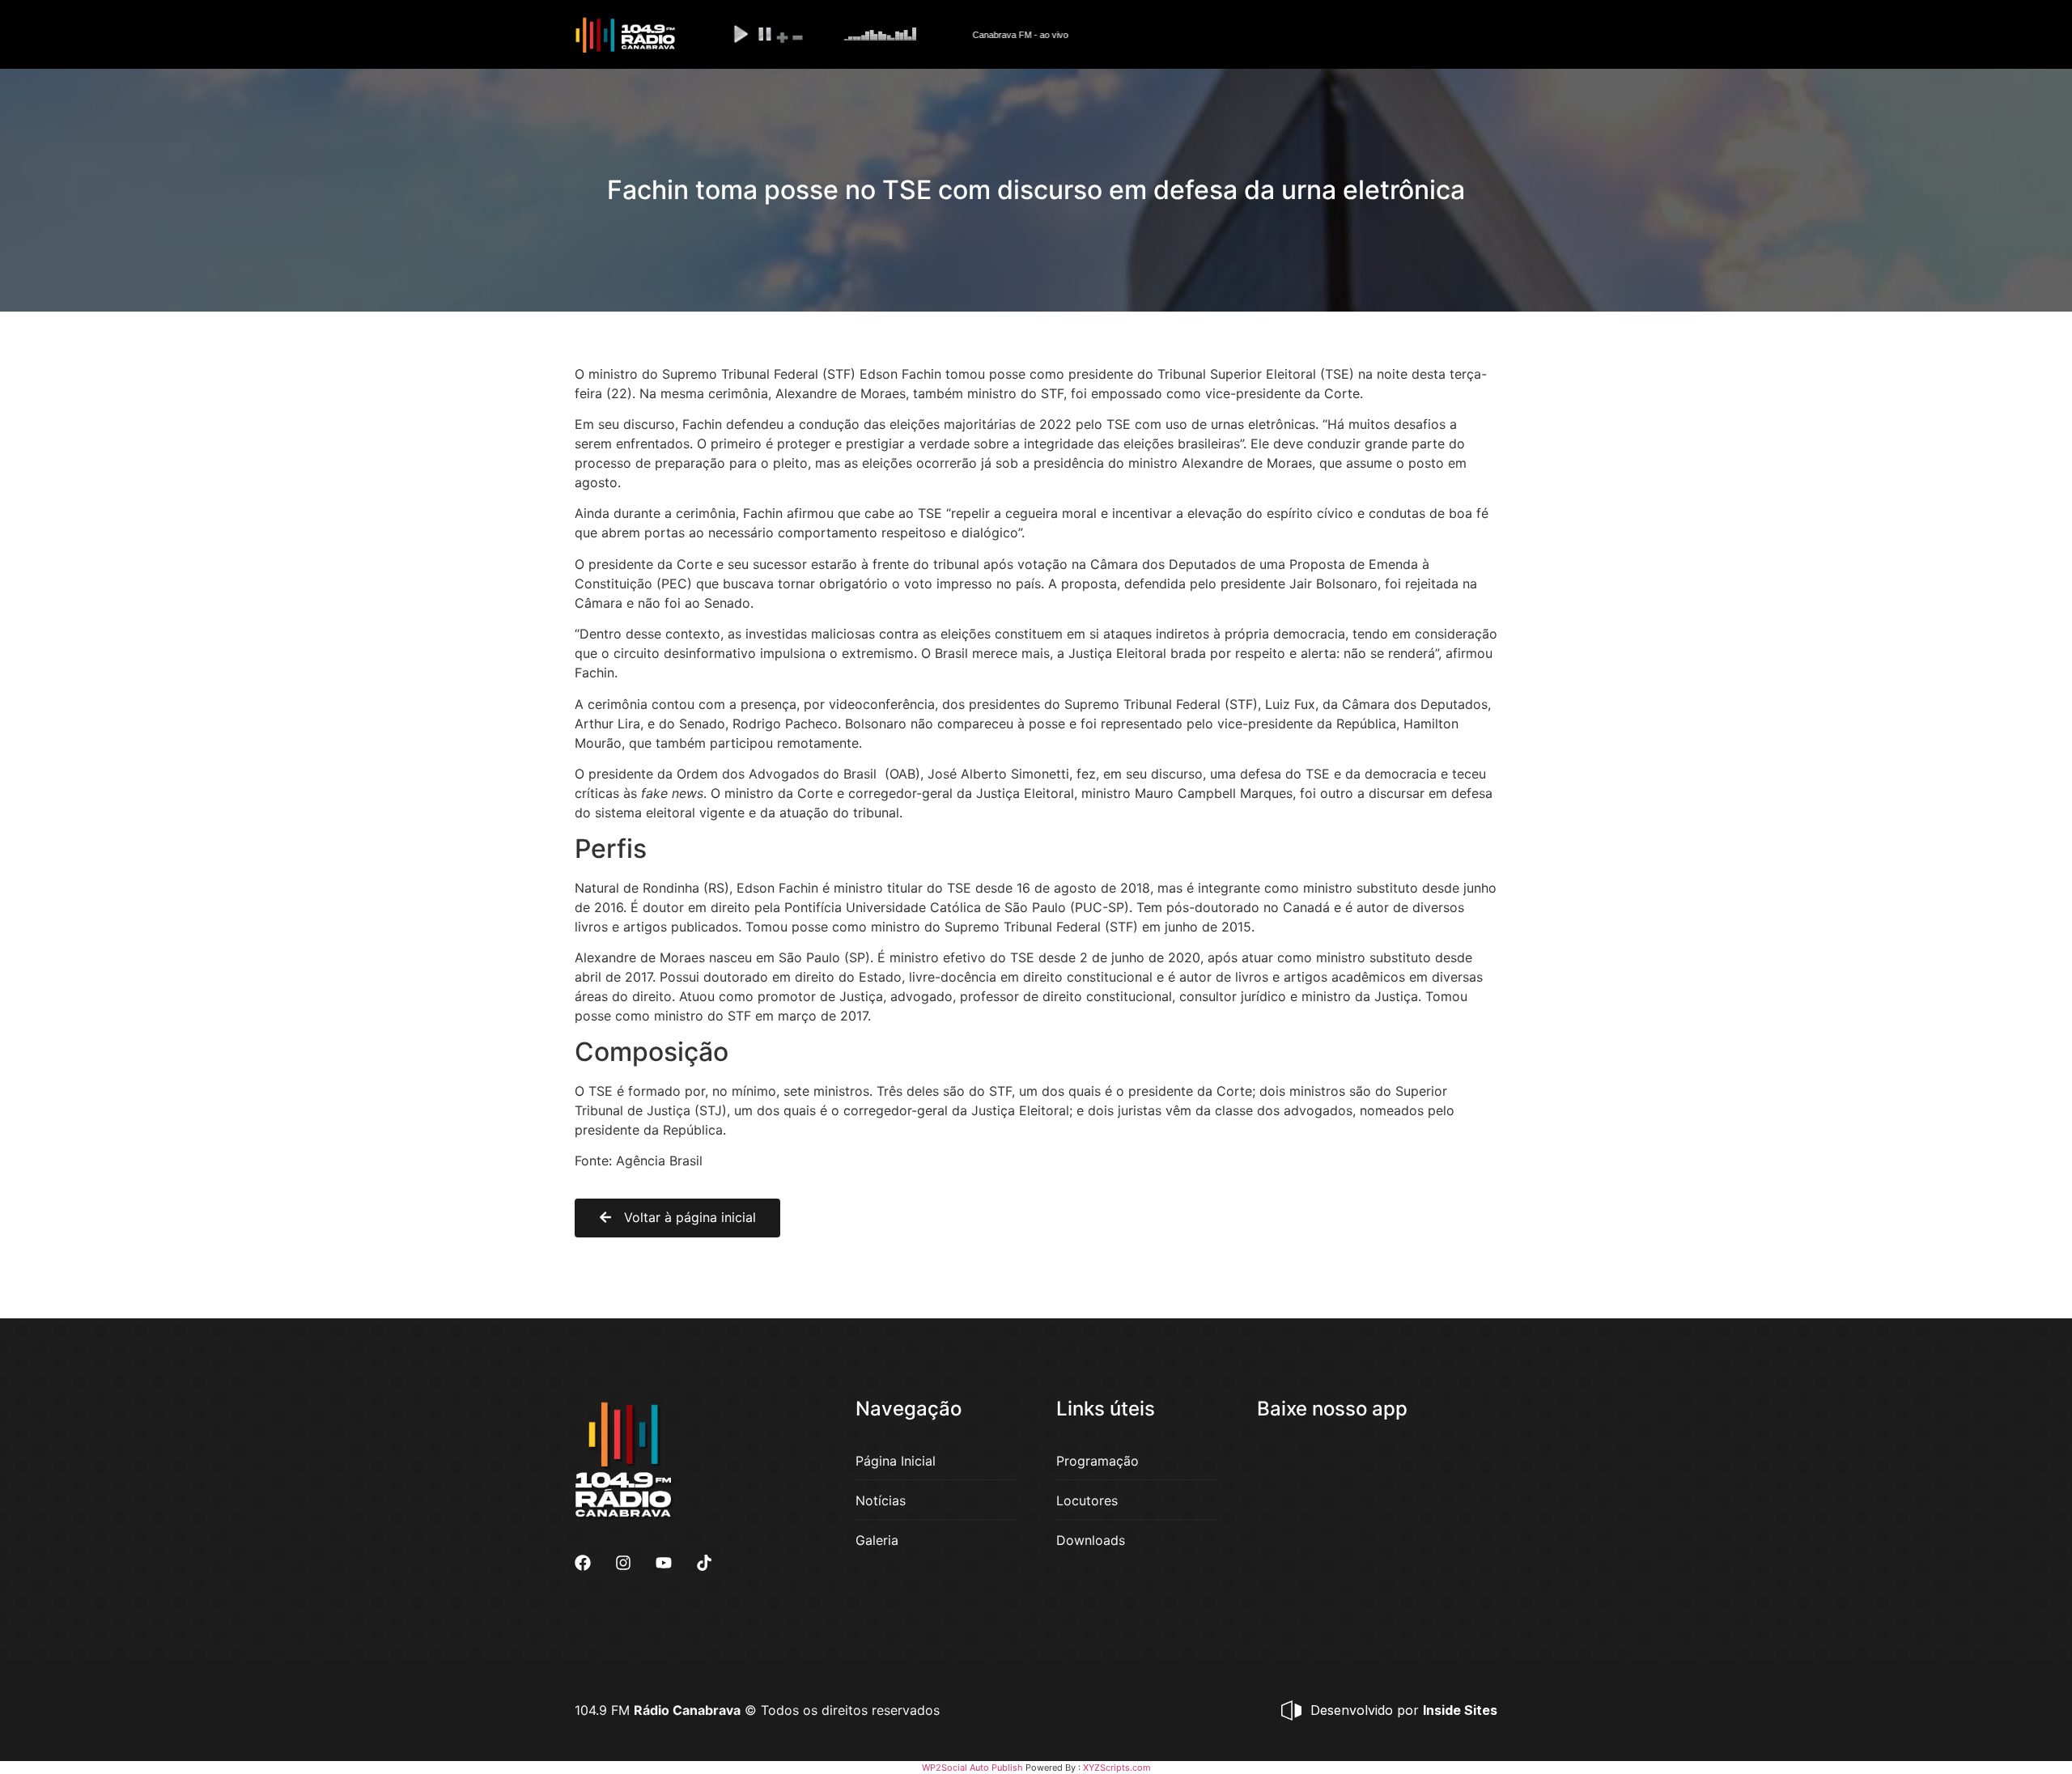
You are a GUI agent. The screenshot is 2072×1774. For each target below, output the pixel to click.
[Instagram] (623, 1563)
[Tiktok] (704, 1563)
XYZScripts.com (1117, 1768)
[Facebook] (583, 1563)
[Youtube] (664, 1563)
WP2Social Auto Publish (972, 1768)
